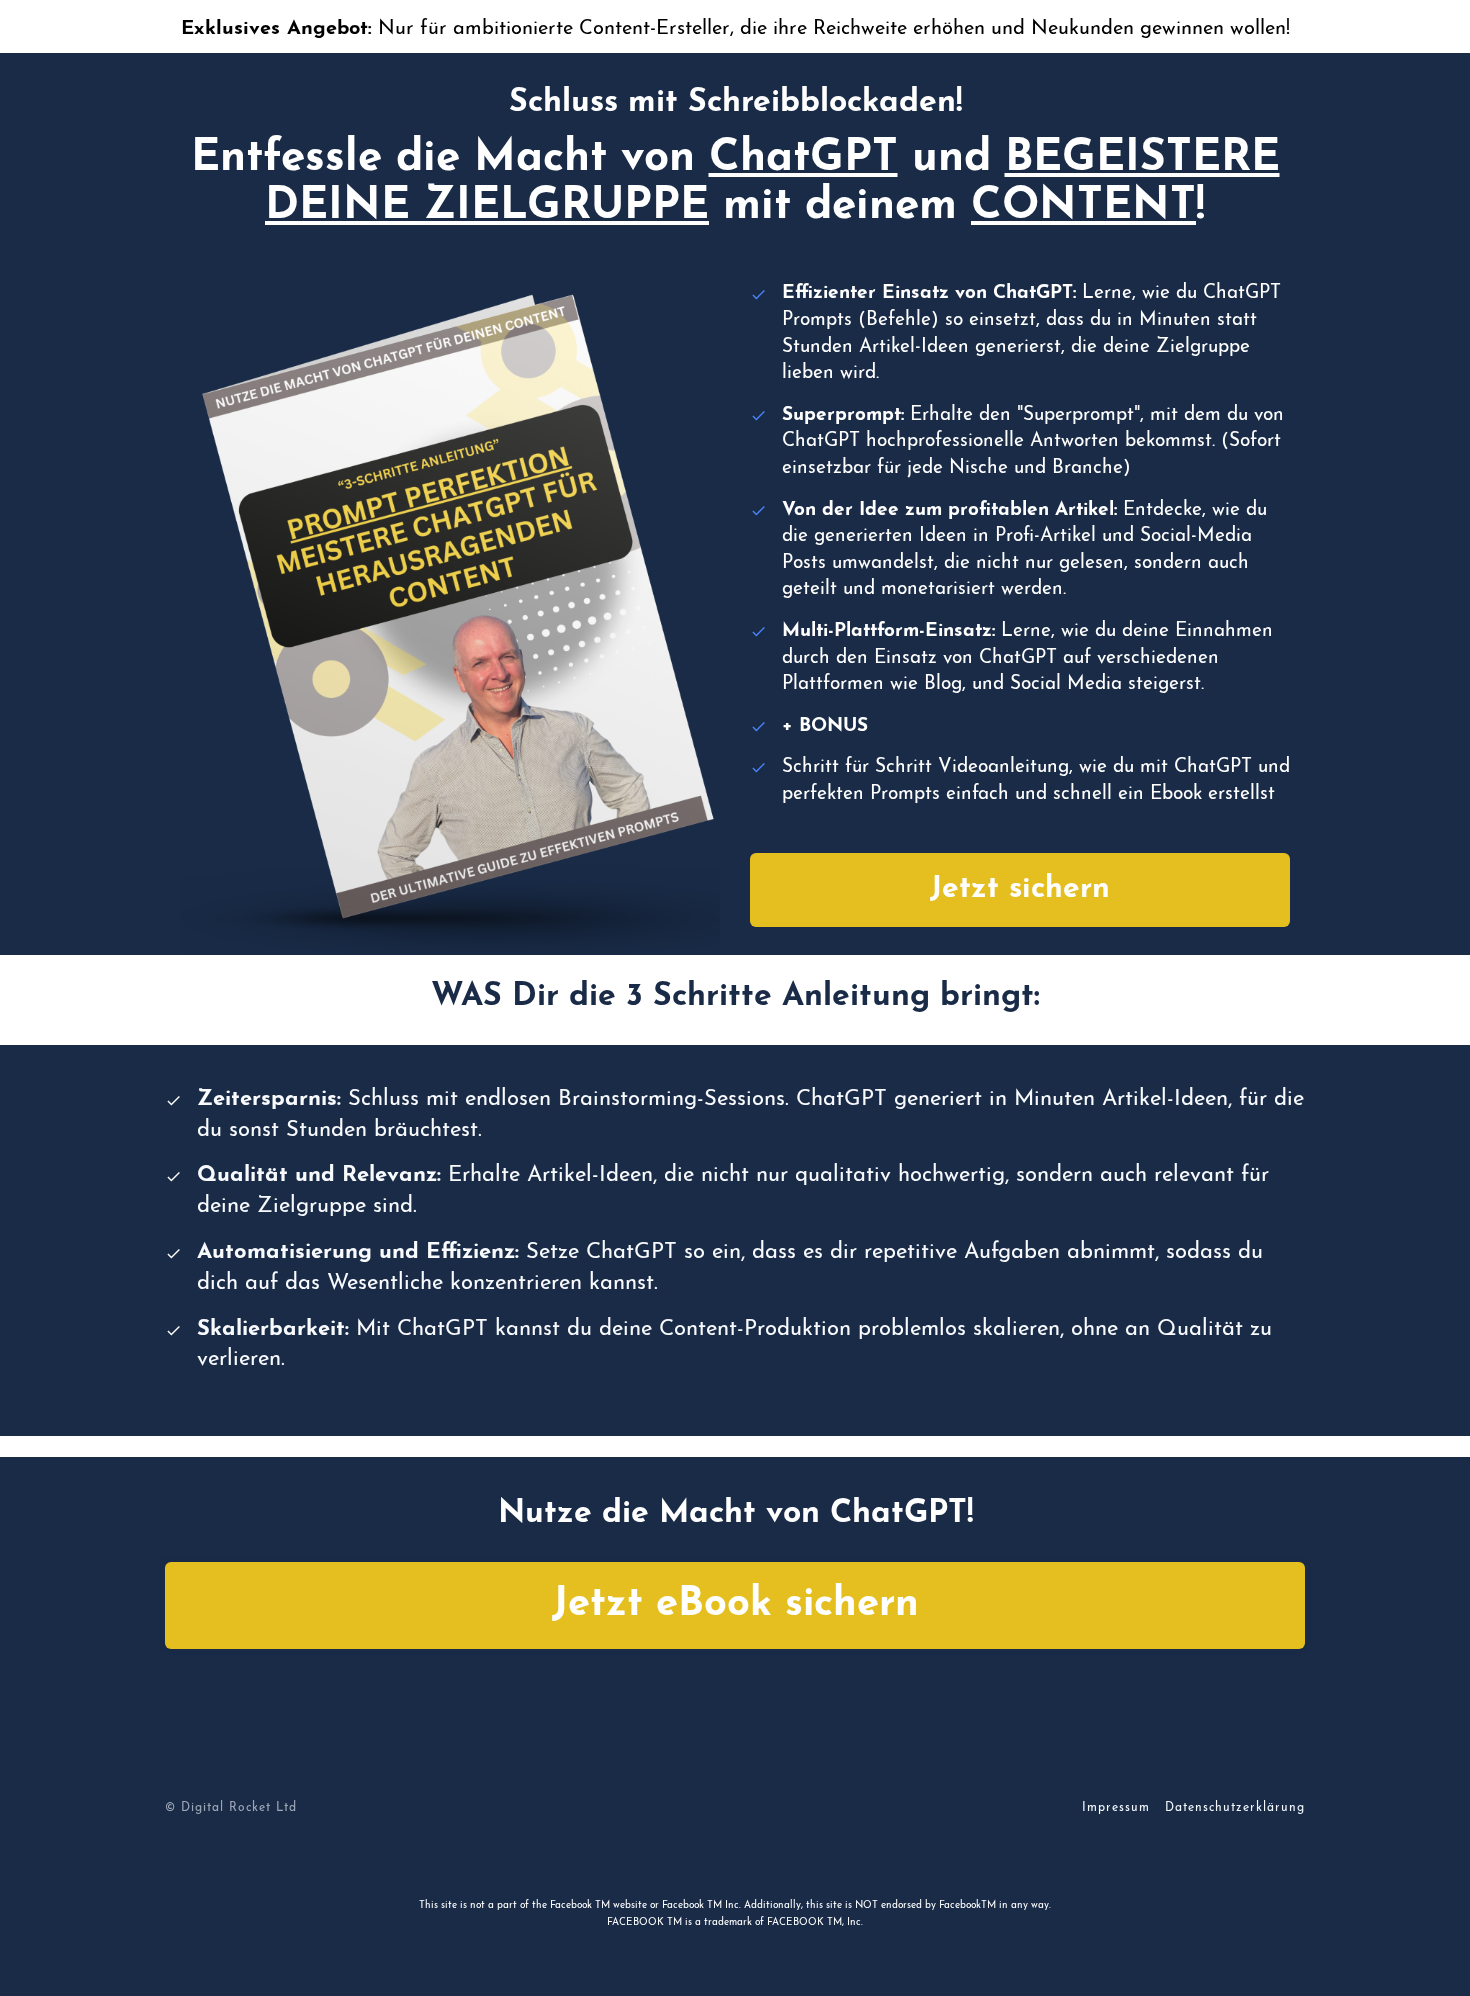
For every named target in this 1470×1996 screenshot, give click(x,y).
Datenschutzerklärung (1235, 1808)
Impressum (1116, 1808)
